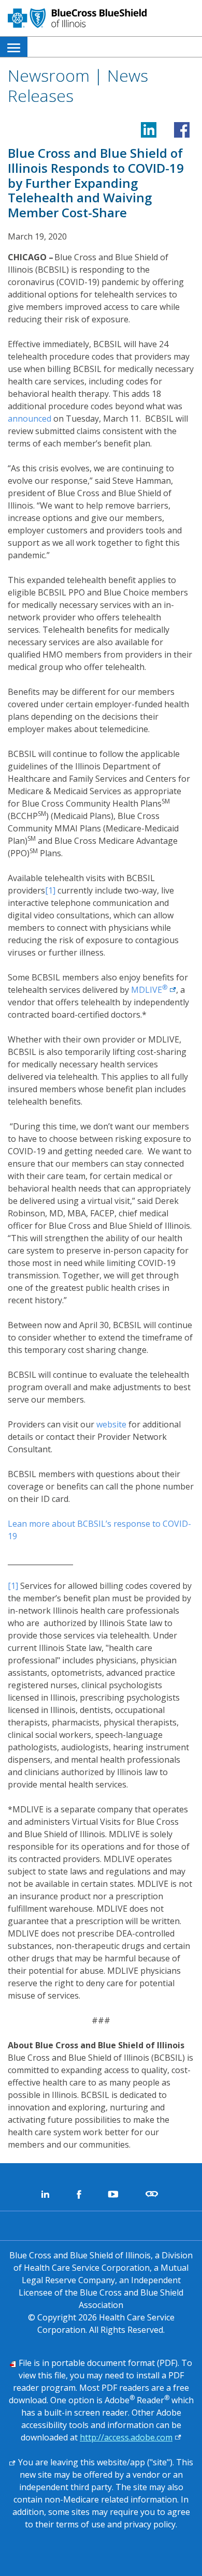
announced (30, 419)
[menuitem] (14, 47)
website (111, 1424)
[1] (50, 890)
